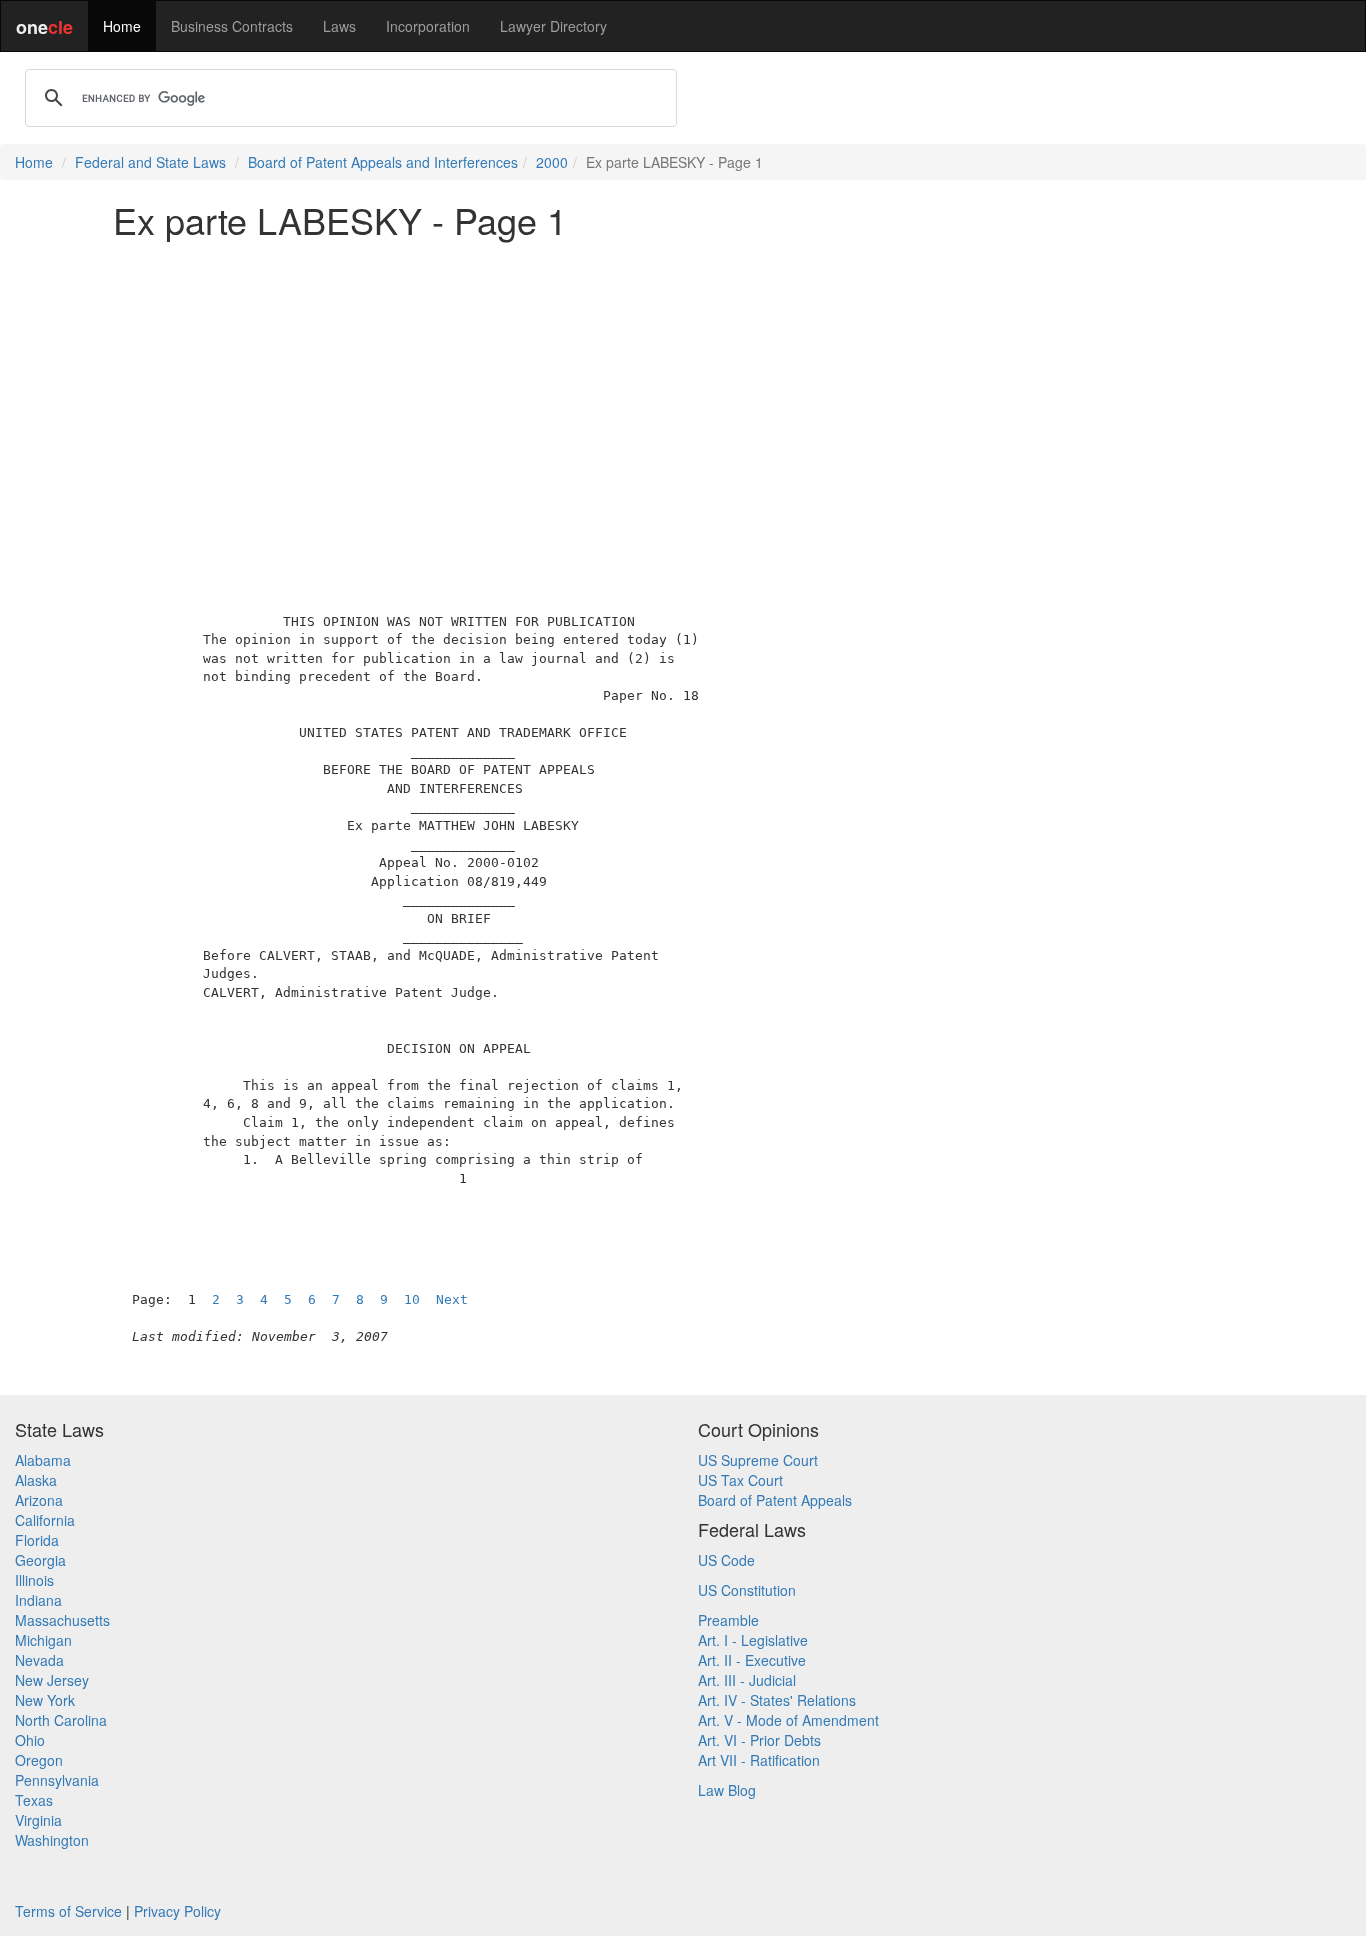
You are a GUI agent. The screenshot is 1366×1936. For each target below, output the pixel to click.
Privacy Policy (177, 1911)
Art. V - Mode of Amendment (788, 1720)
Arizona (39, 1500)
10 (412, 1299)
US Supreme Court (758, 1460)
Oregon (39, 1760)
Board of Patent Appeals (775, 1500)
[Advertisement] (683, 394)
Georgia (40, 1560)
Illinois (34, 1580)
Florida (37, 1540)
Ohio (30, 1740)
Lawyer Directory (553, 26)
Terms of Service (68, 1911)
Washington (52, 1840)
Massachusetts (62, 1620)
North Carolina (61, 1720)
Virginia (38, 1820)
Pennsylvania (57, 1780)
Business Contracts (232, 26)
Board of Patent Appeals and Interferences (383, 162)
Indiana (38, 1600)
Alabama (43, 1460)
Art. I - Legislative (753, 1640)
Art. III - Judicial (747, 1680)
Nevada (39, 1660)
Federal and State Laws (150, 162)
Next (452, 1299)
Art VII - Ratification (759, 1760)
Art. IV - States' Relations (777, 1700)
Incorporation (428, 26)
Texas (34, 1800)
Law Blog (727, 1790)
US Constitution (747, 1590)
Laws (339, 26)
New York (45, 1700)
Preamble (728, 1620)
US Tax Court (740, 1480)
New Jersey (52, 1680)
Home (122, 26)
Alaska (36, 1480)
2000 (552, 162)
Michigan (43, 1640)
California (45, 1520)
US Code (726, 1560)
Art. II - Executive (752, 1660)
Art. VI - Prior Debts (759, 1740)
